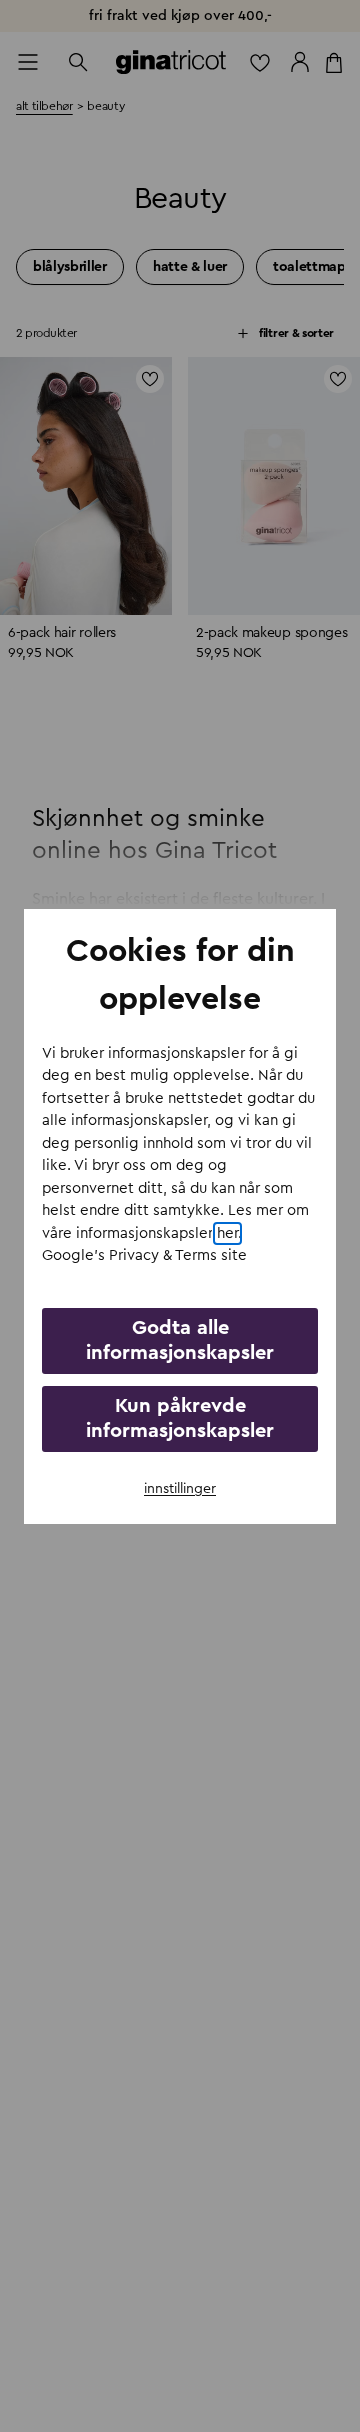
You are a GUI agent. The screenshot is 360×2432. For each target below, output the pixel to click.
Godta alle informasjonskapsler (180, 1340)
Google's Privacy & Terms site (144, 1255)
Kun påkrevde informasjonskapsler (180, 1418)
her (227, 1233)
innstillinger (180, 1489)
